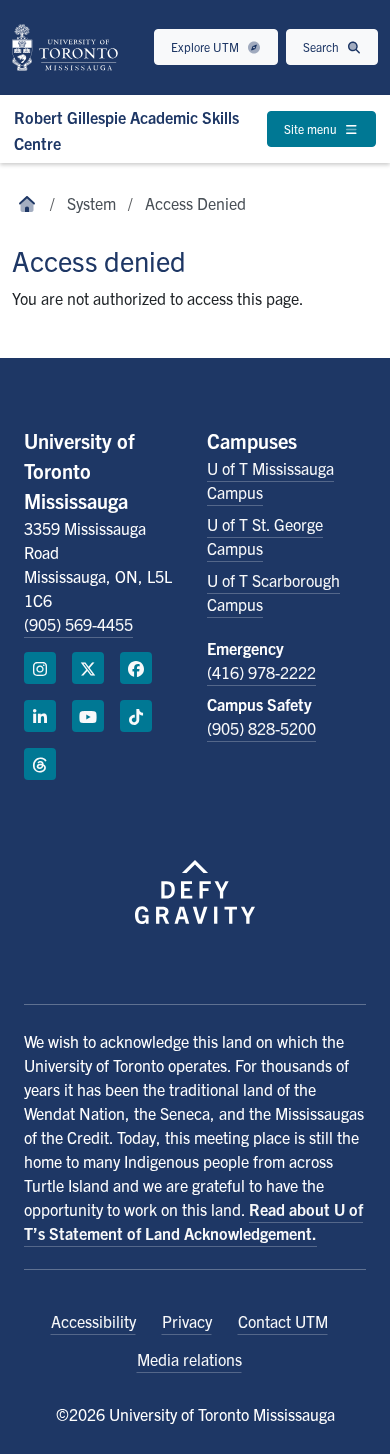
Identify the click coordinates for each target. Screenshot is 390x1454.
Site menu (312, 128)
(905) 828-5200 (261, 728)
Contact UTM (283, 1321)
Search (322, 46)
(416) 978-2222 (261, 672)
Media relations (189, 1359)
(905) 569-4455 (78, 624)
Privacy (187, 1321)
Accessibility (93, 1321)
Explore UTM (206, 46)
